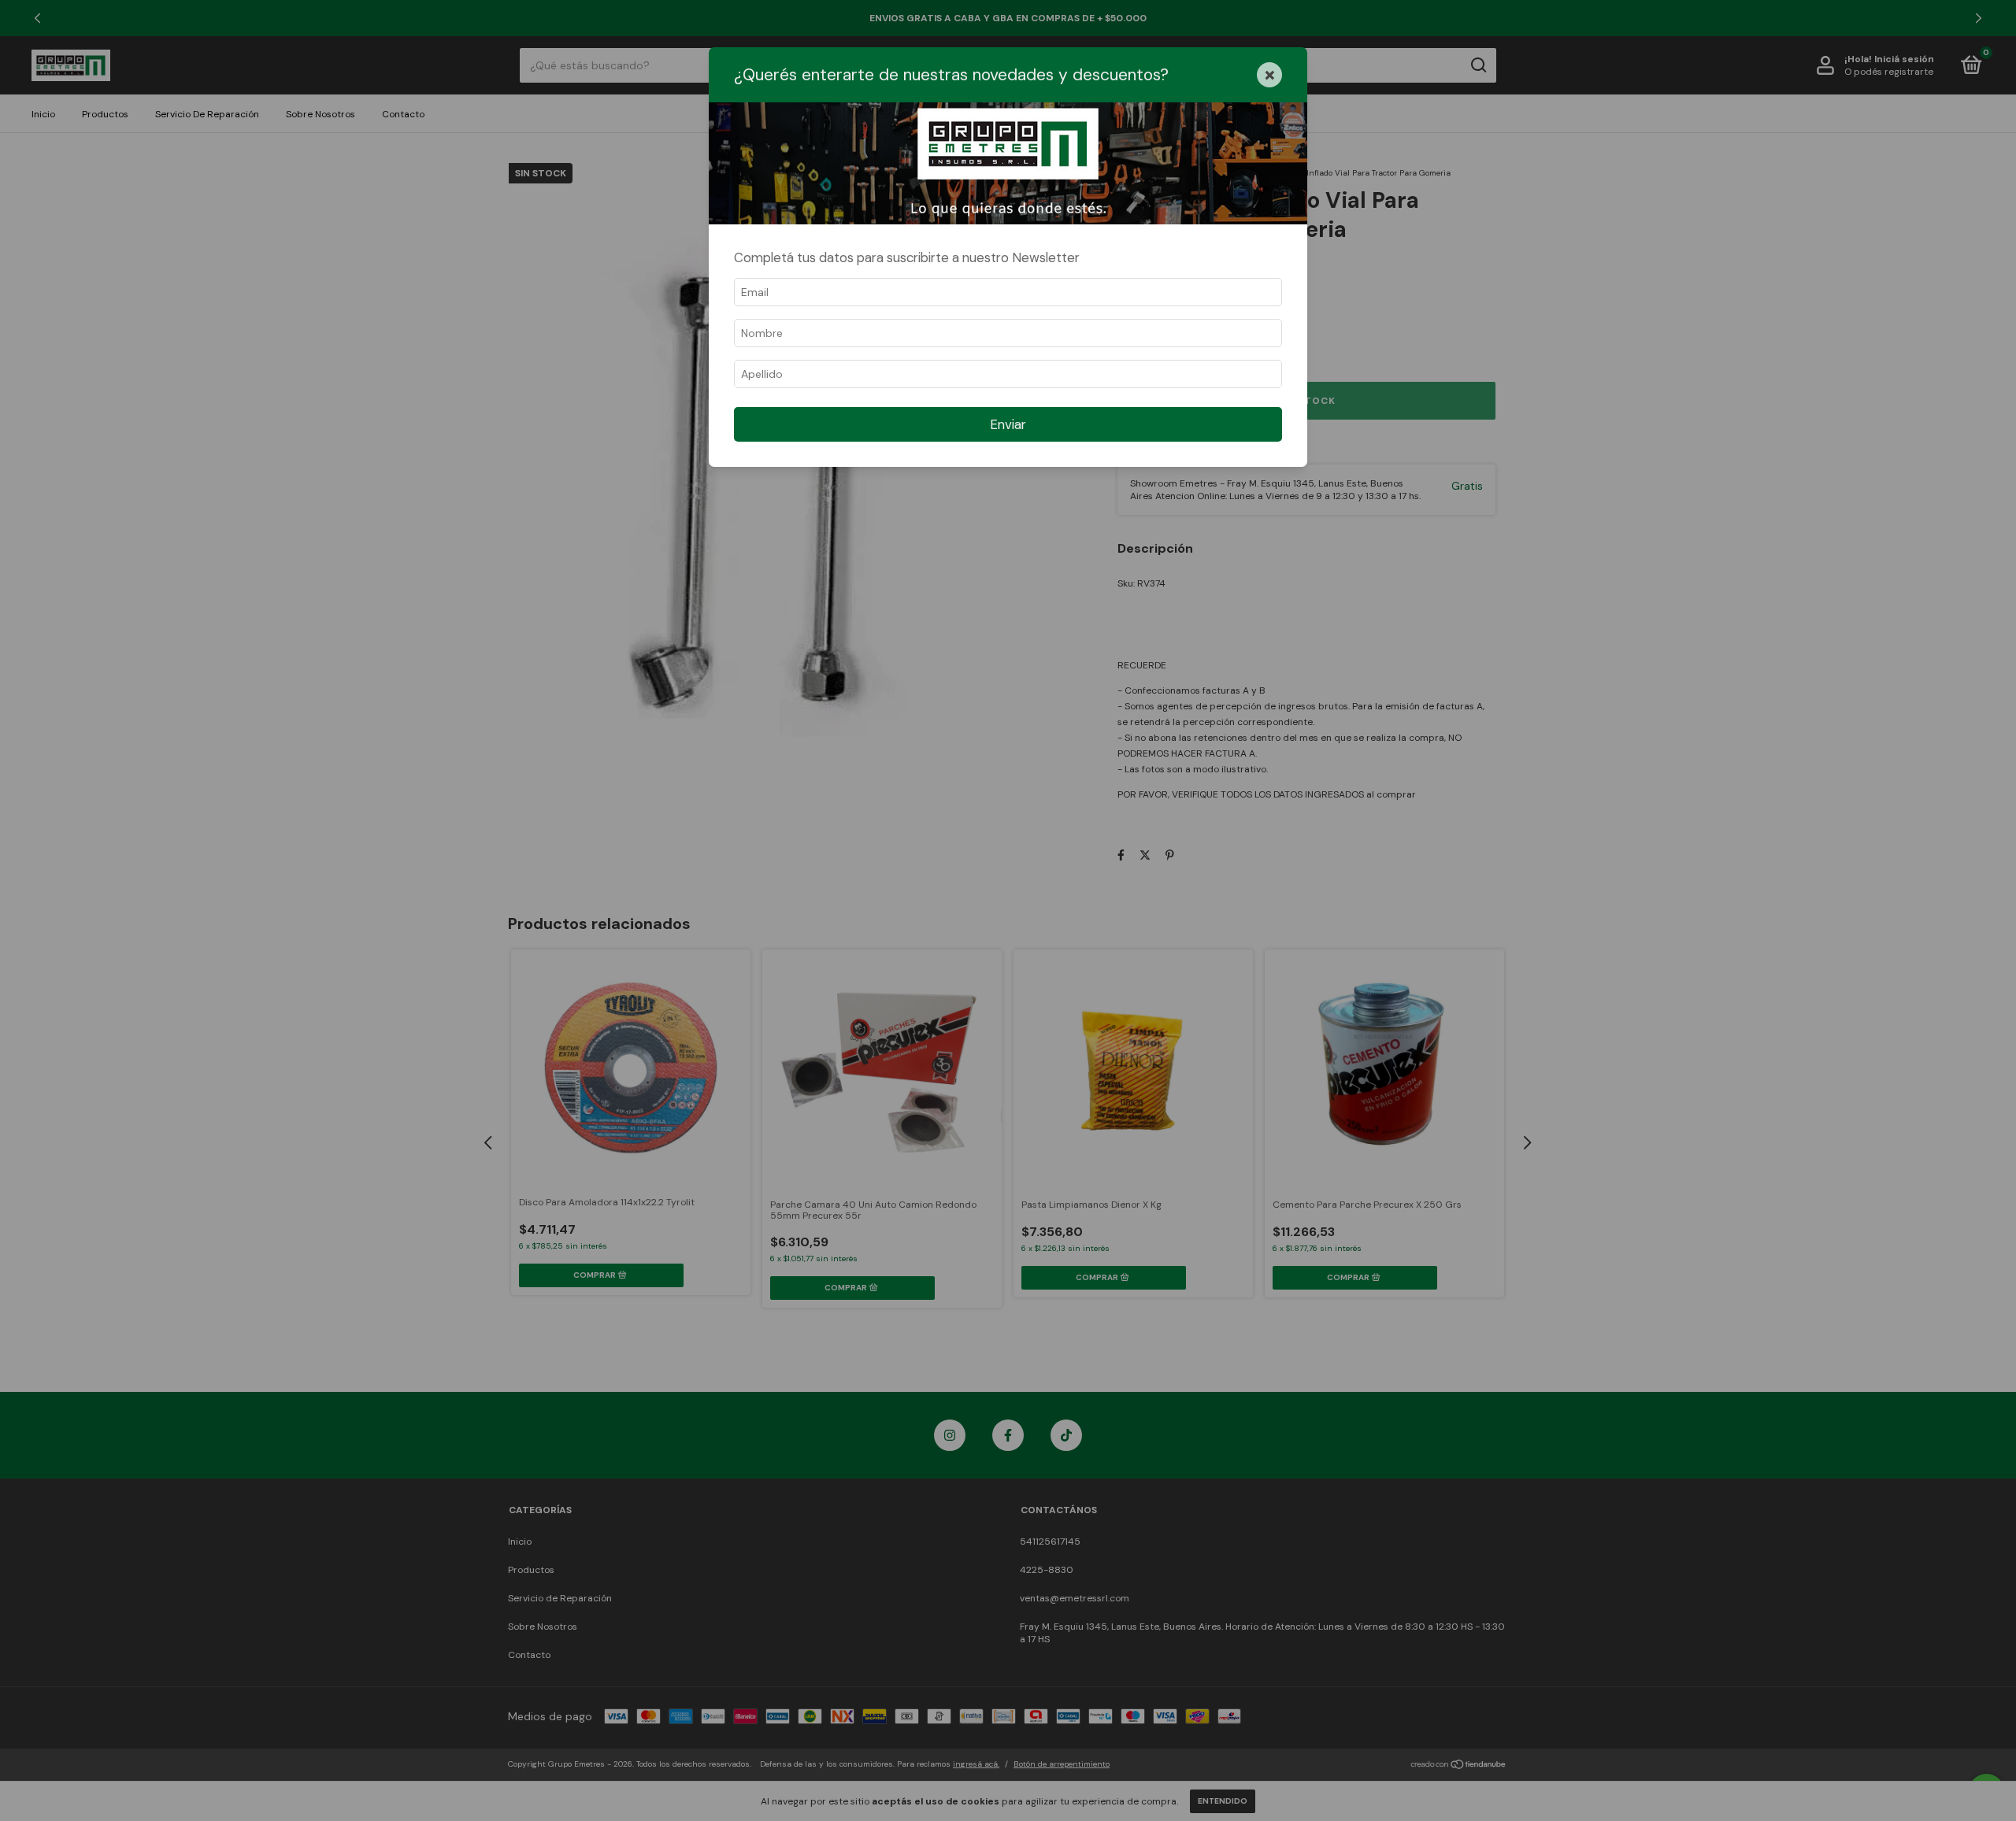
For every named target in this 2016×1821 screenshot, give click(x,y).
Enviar (1008, 424)
